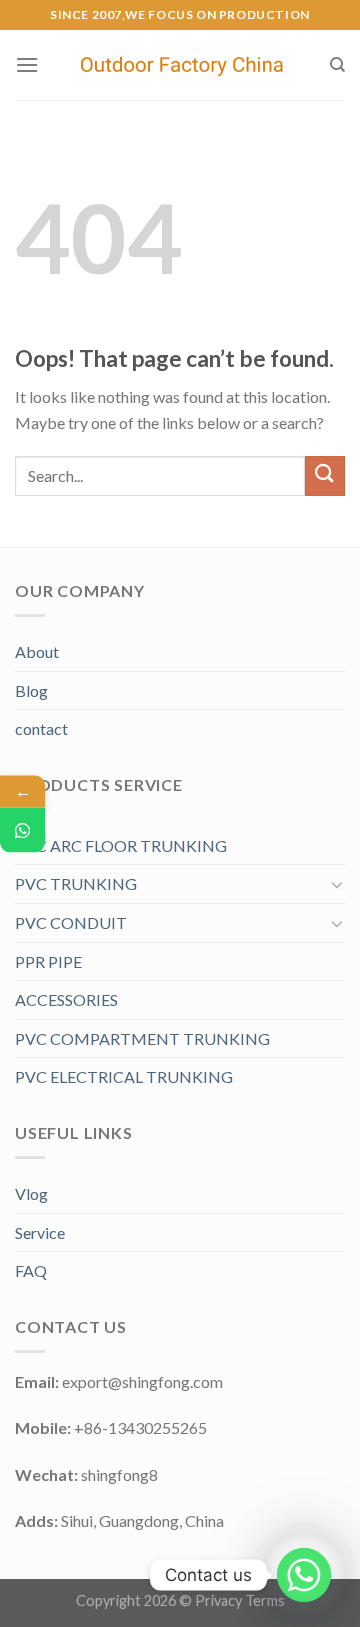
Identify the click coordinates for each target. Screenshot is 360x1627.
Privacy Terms (240, 1600)
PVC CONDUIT (71, 922)
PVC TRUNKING (76, 883)
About (37, 651)
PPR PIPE (48, 961)
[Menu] (27, 64)
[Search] (337, 65)
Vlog (31, 1193)
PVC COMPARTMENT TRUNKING (142, 1038)
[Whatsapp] (304, 1575)
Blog (31, 690)
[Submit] (325, 475)
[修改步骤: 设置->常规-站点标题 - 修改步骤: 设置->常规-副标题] (184, 65)
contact (41, 728)
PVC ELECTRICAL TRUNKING (124, 1076)
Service (40, 1232)
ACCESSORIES (66, 999)
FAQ (31, 1270)
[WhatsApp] (22, 829)
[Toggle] (337, 884)
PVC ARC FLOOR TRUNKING (121, 845)
